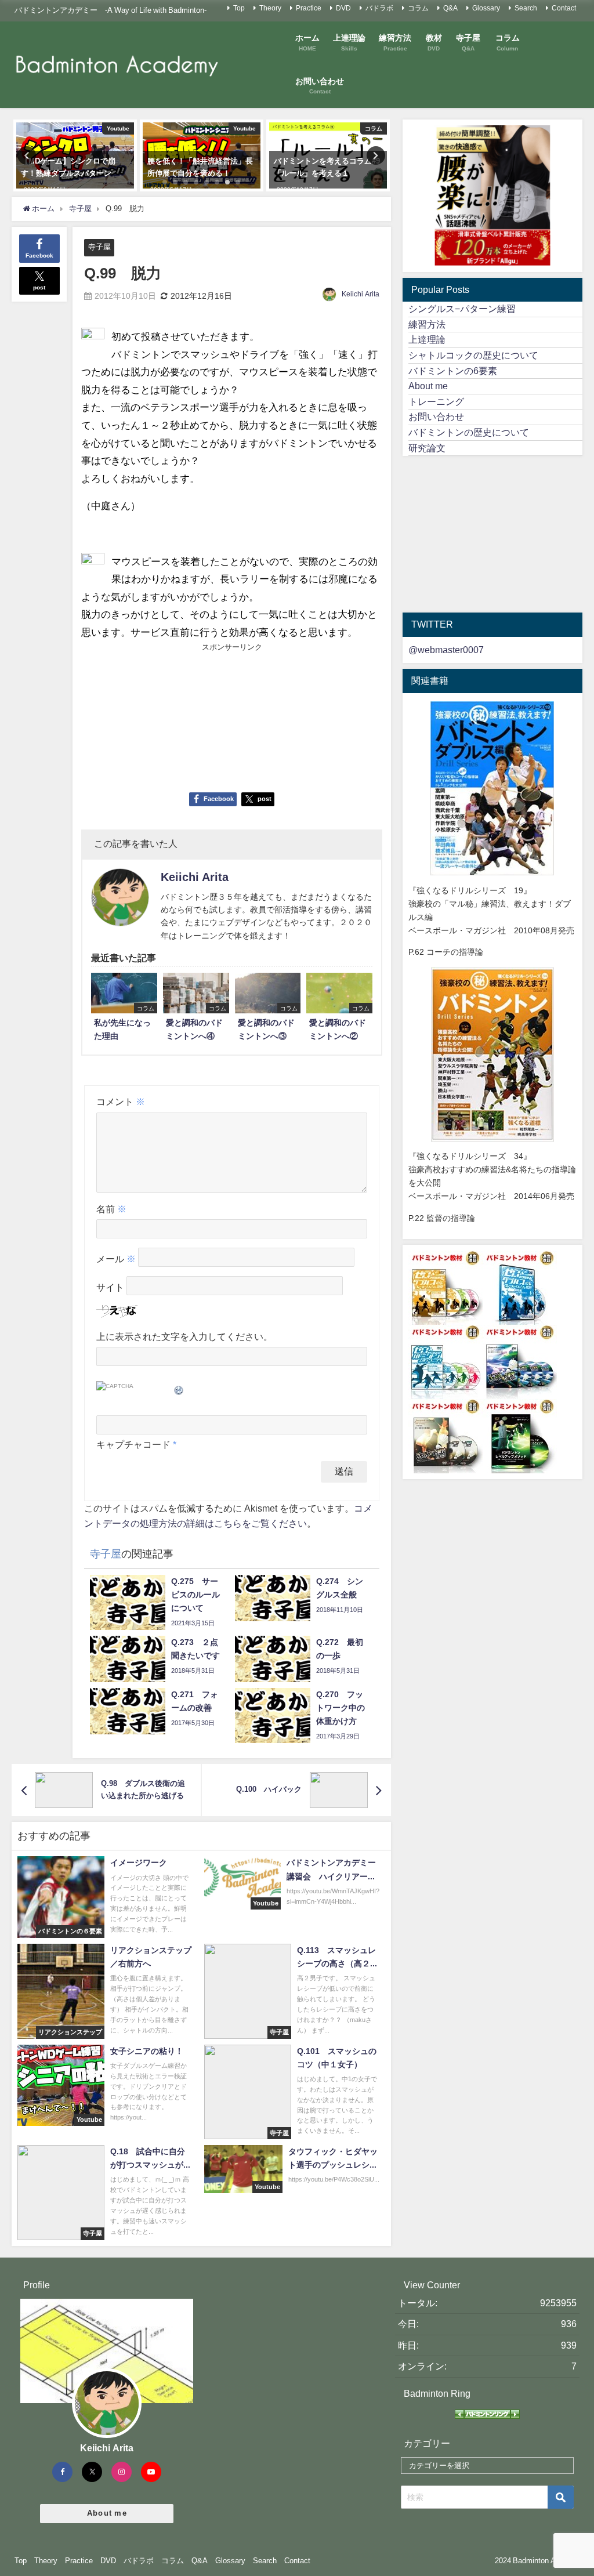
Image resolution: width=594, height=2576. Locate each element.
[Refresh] (179, 1388)
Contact (564, 8)
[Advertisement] (156, 717)
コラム (418, 8)
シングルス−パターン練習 (462, 309)
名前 (111, 1209)
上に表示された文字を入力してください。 (184, 1336)
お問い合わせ (436, 416)
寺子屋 (99, 247)
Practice (309, 8)
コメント (121, 1102)
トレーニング (436, 401)
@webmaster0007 (446, 650)
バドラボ (379, 8)
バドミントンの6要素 (453, 371)
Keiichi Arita (361, 294)
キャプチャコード (133, 1444)
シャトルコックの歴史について (473, 355)
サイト (110, 1288)
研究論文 (427, 448)
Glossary (486, 8)
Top (239, 8)
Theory (270, 8)
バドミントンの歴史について (469, 432)
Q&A (450, 8)
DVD (343, 8)
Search (526, 8)
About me (428, 386)
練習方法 (427, 324)
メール (116, 1259)
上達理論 (427, 339)
